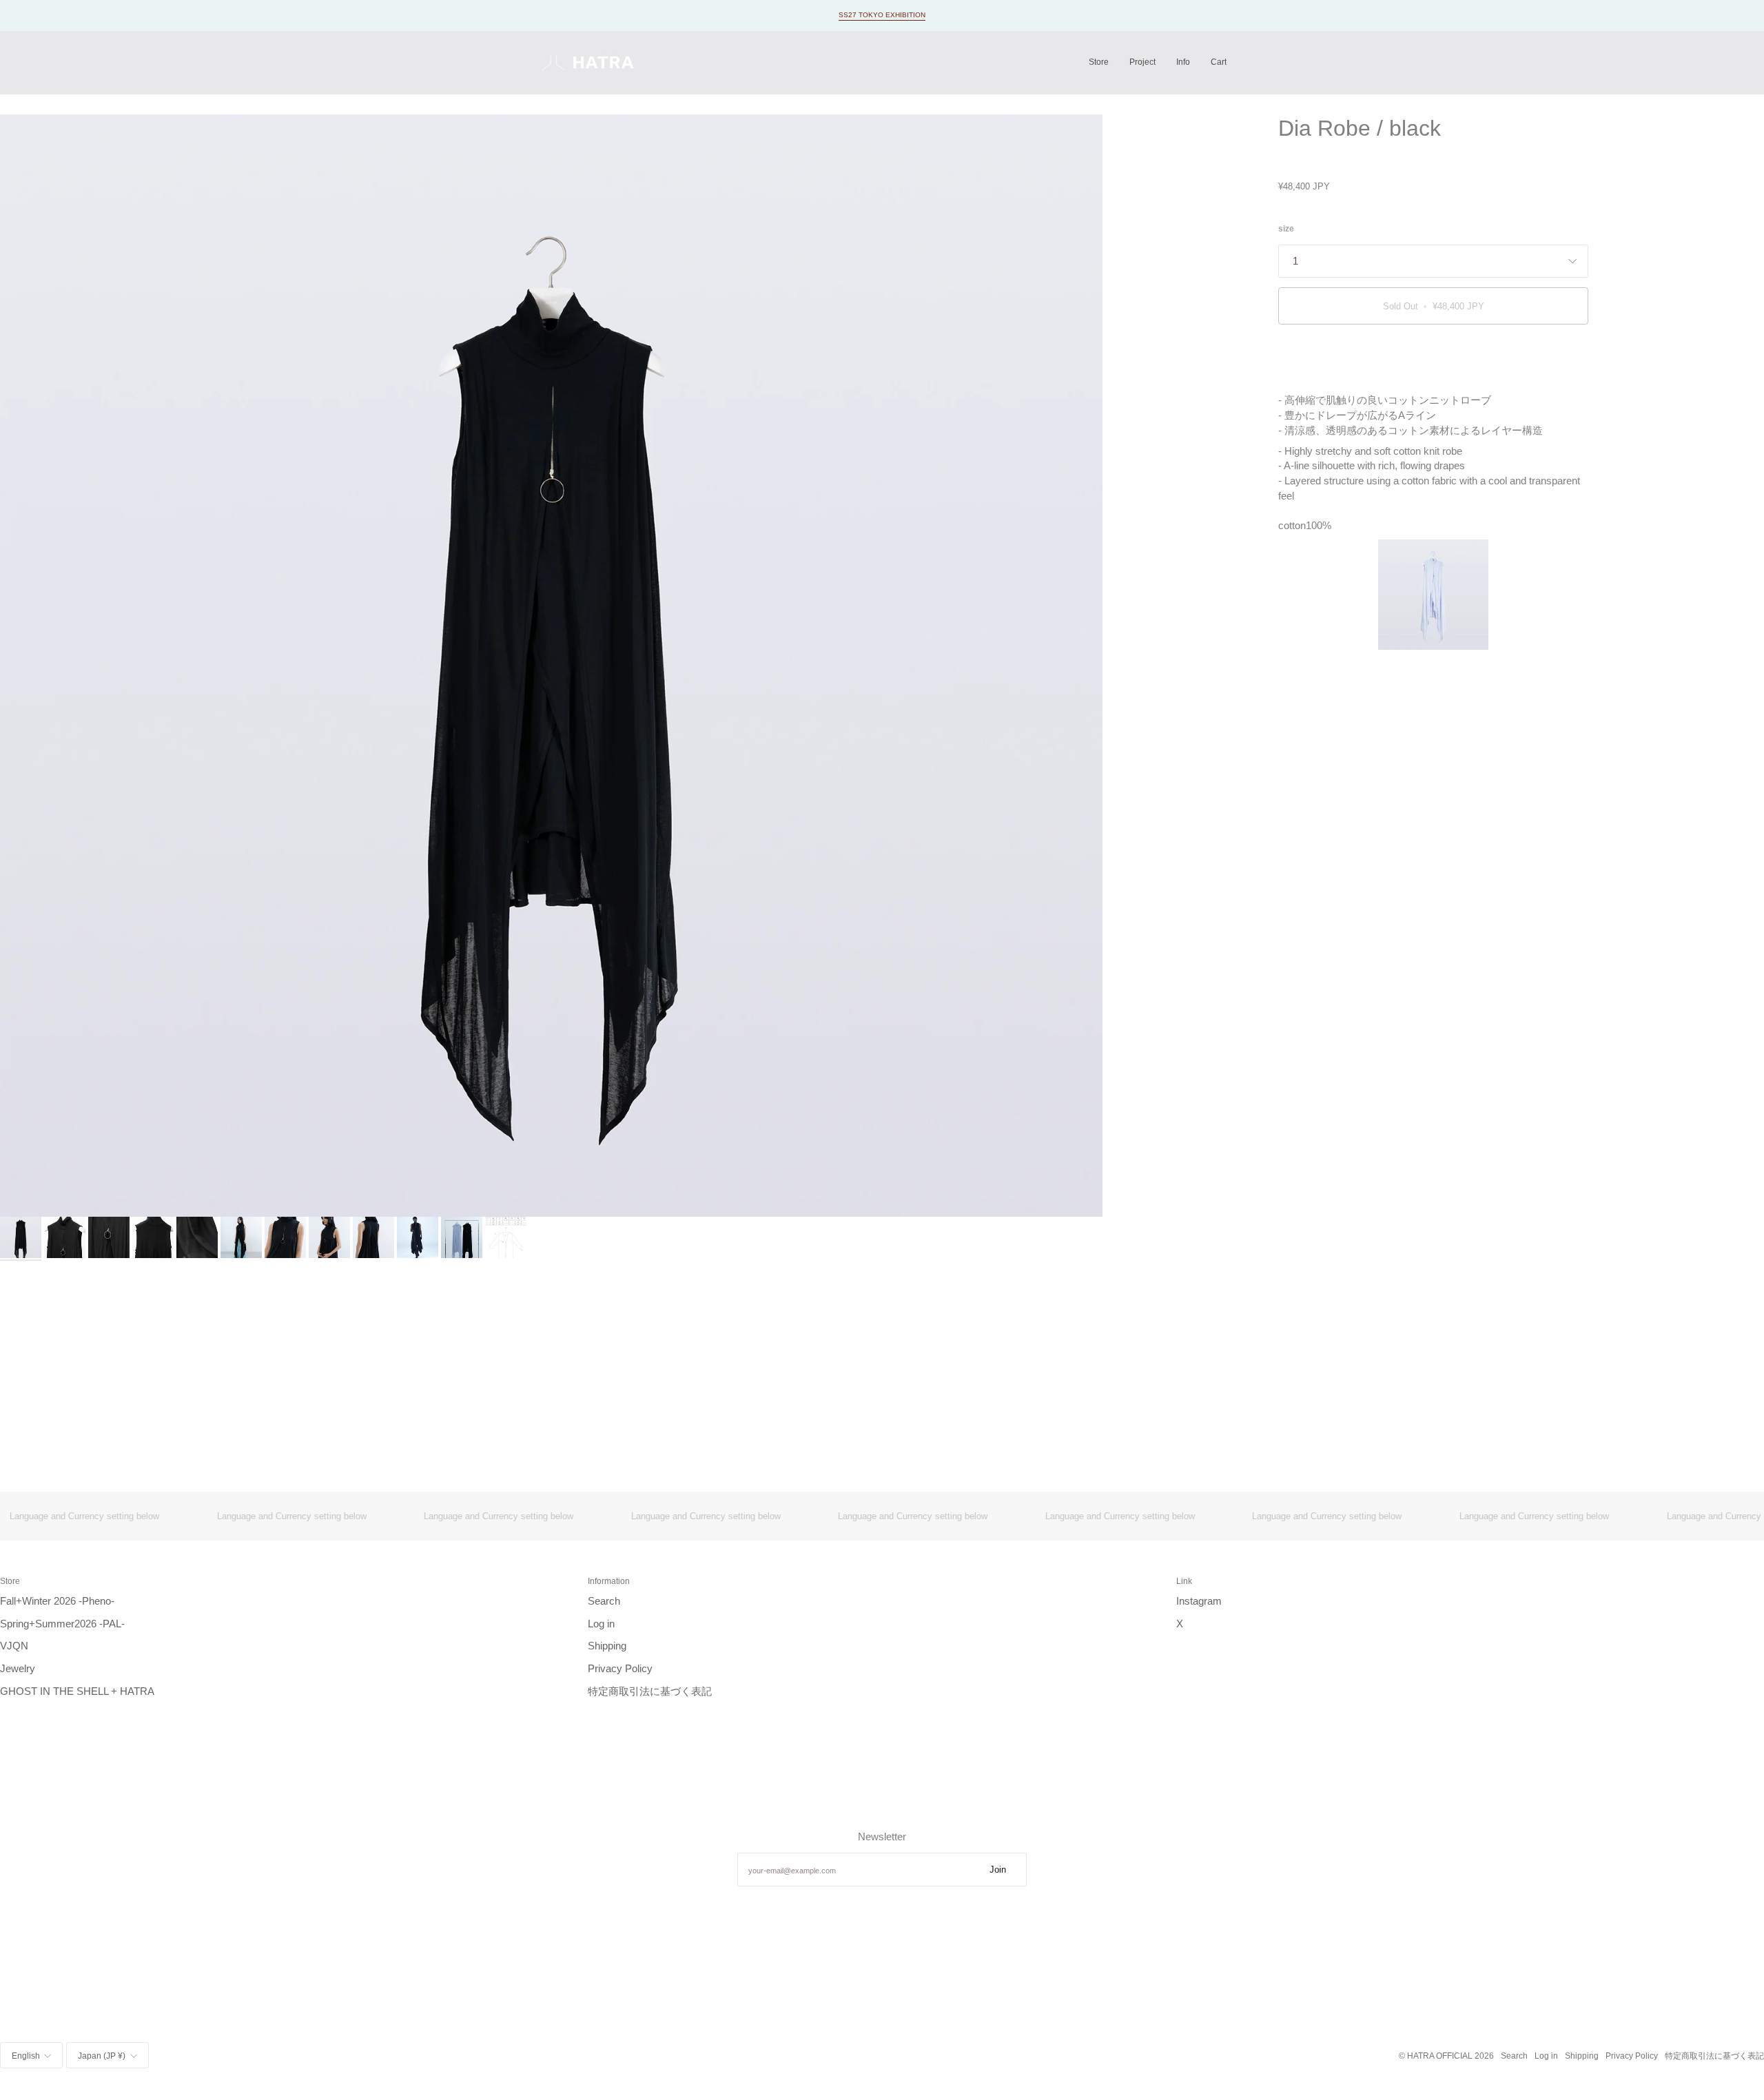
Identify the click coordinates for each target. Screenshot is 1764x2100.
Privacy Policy (620, 1669)
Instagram (1199, 1601)
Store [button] (10, 1581)
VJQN (14, 1646)
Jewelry (18, 1669)
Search (604, 1601)
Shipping (607, 1646)
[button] (1099, 62)
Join (998, 1870)
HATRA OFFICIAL (1440, 2056)
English (26, 2056)
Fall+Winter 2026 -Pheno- (57, 1601)
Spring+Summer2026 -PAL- (62, 1624)
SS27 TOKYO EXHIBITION (882, 15)
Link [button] (1184, 1581)
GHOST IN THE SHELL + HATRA (77, 1691)
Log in (601, 1624)
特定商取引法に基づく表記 (650, 1691)
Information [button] (609, 1581)
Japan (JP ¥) (102, 2056)
